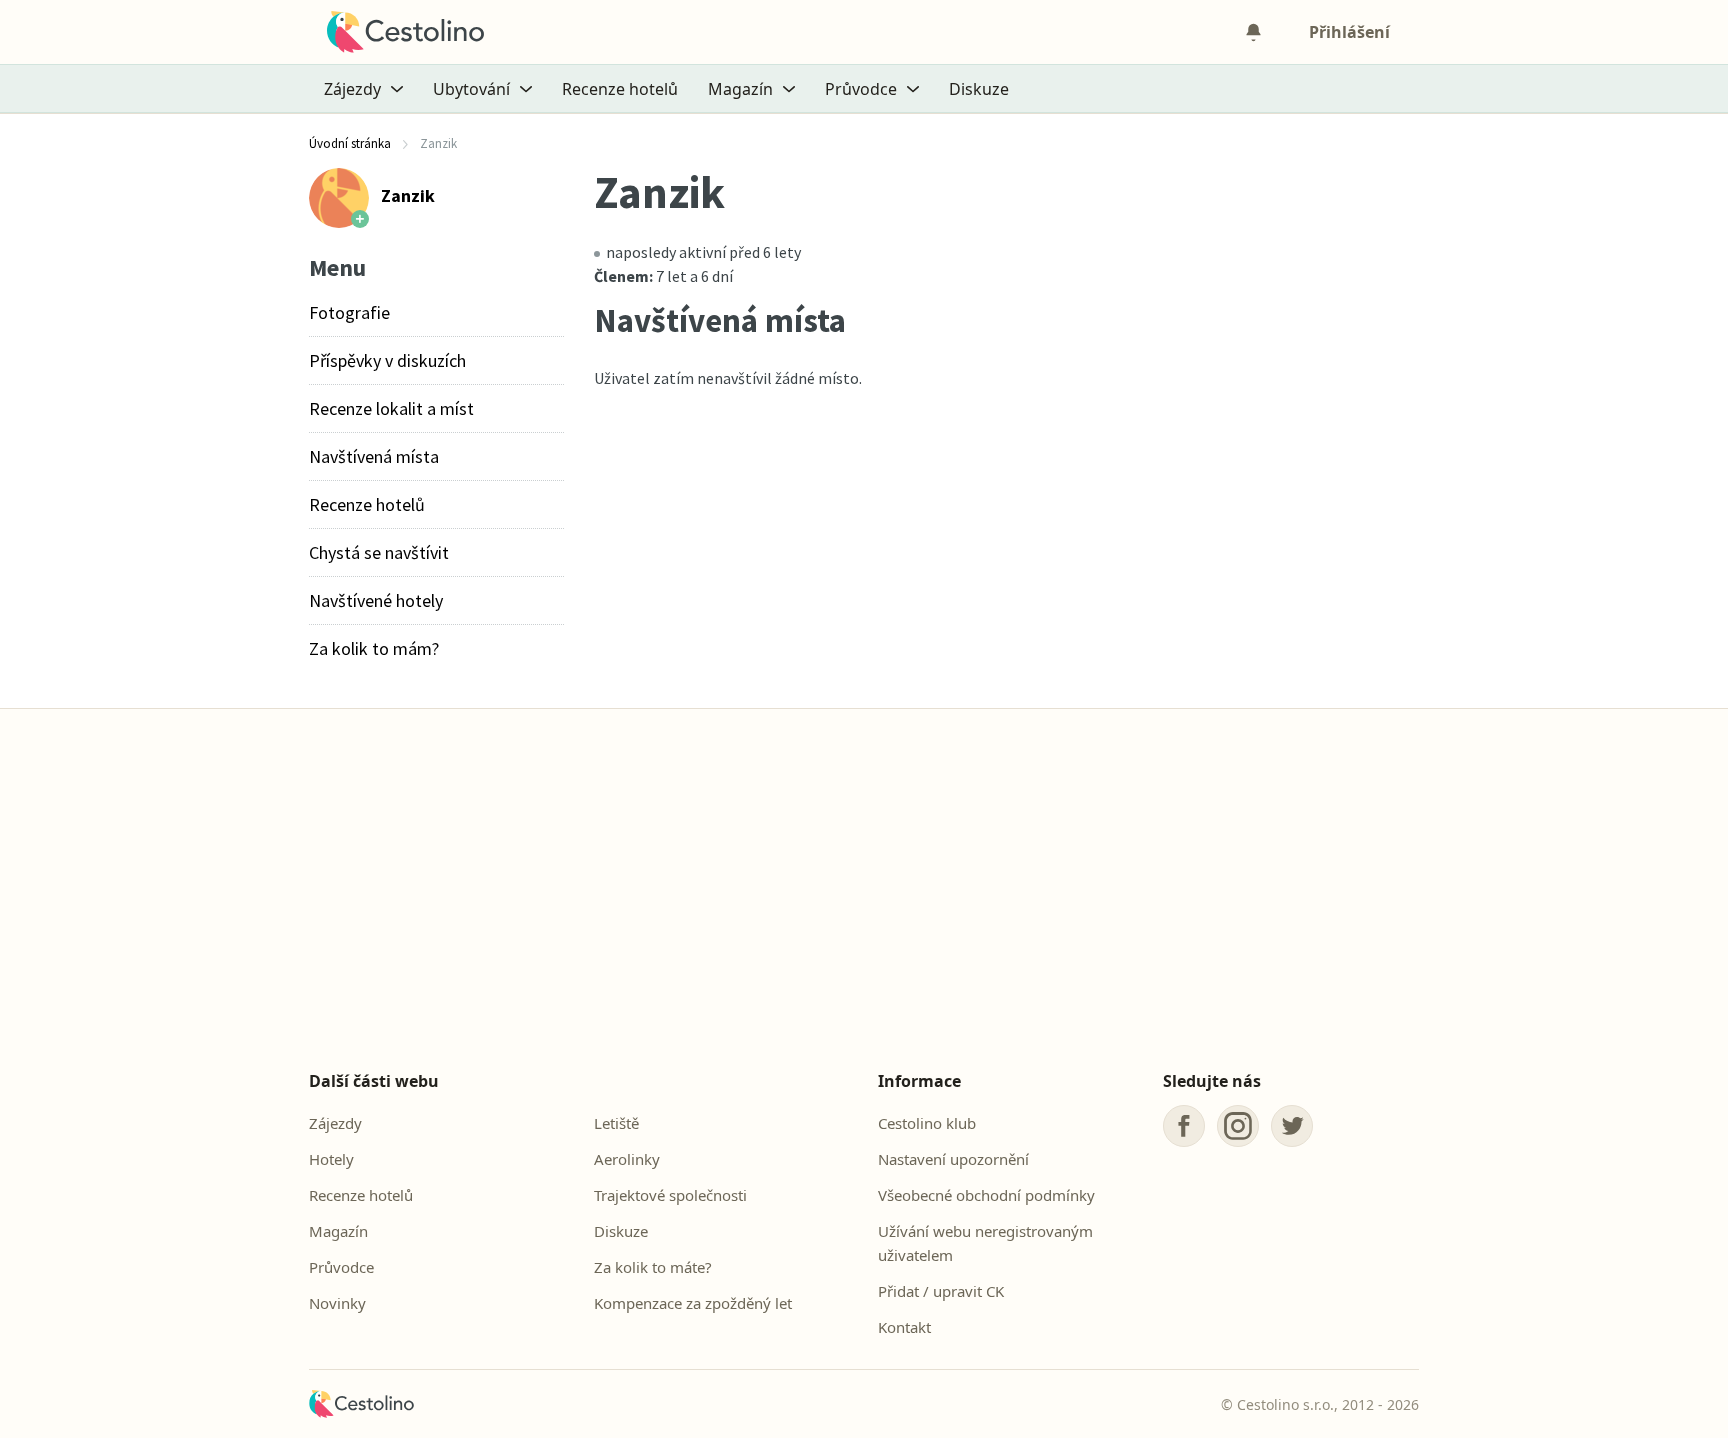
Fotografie (349, 312)
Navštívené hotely (376, 600)
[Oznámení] (1253, 32)
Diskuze (979, 89)
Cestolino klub (927, 1123)
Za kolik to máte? (653, 1267)
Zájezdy (335, 1123)
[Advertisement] (864, 895)
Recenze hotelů (620, 89)
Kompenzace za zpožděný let (693, 1303)
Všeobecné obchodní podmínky (986, 1195)
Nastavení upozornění (953, 1159)
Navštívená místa (374, 456)
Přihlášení (1349, 32)
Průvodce (341, 1267)
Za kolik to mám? (374, 648)
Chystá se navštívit (379, 552)
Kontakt (904, 1327)
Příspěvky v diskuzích (387, 360)
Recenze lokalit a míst (391, 408)
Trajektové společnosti (670, 1195)
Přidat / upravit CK (941, 1291)
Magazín (338, 1231)
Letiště (616, 1123)
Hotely (331, 1159)
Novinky (337, 1303)
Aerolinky (627, 1159)
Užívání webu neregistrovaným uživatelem (985, 1243)
